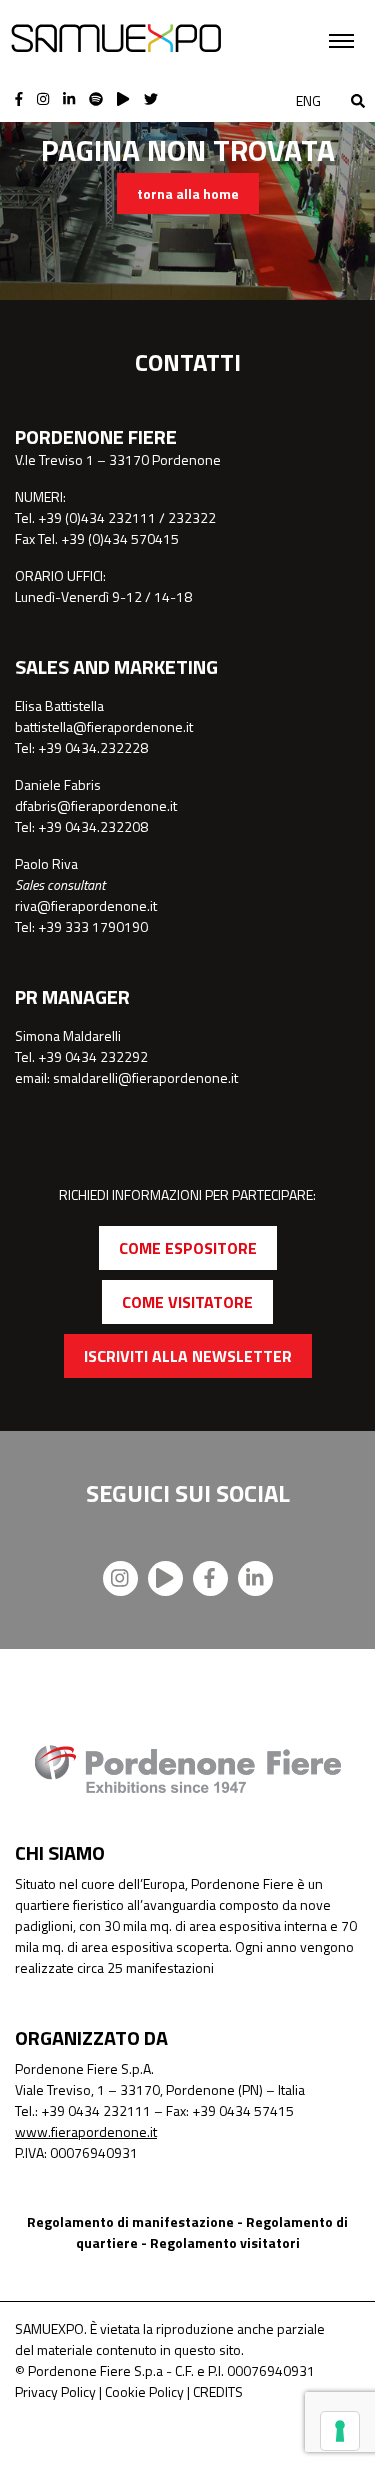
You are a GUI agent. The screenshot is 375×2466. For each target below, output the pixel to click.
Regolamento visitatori (225, 2242)
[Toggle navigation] (341, 41)
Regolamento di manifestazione (130, 2221)
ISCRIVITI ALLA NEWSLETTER (188, 1356)
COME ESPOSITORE (188, 1248)
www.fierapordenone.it (86, 2131)
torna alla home (188, 193)
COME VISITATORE (187, 1302)
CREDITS (218, 2391)
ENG (308, 100)
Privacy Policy (55, 2391)
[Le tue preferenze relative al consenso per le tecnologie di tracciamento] (340, 2431)
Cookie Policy (144, 2391)
